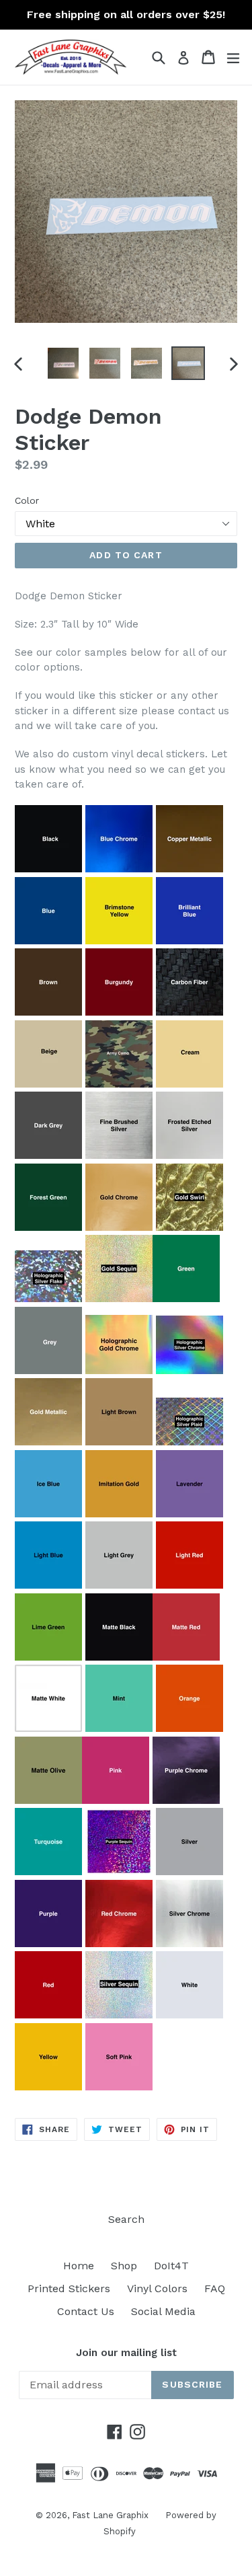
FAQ (215, 2288)
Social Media (163, 2311)
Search (126, 2219)
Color (27, 500)
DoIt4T (171, 2266)
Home (79, 2266)
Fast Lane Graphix (110, 2515)
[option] (63, 363)
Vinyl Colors (157, 2288)
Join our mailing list (126, 2353)
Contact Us (86, 2311)
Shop (124, 2266)
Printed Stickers (69, 2288)
